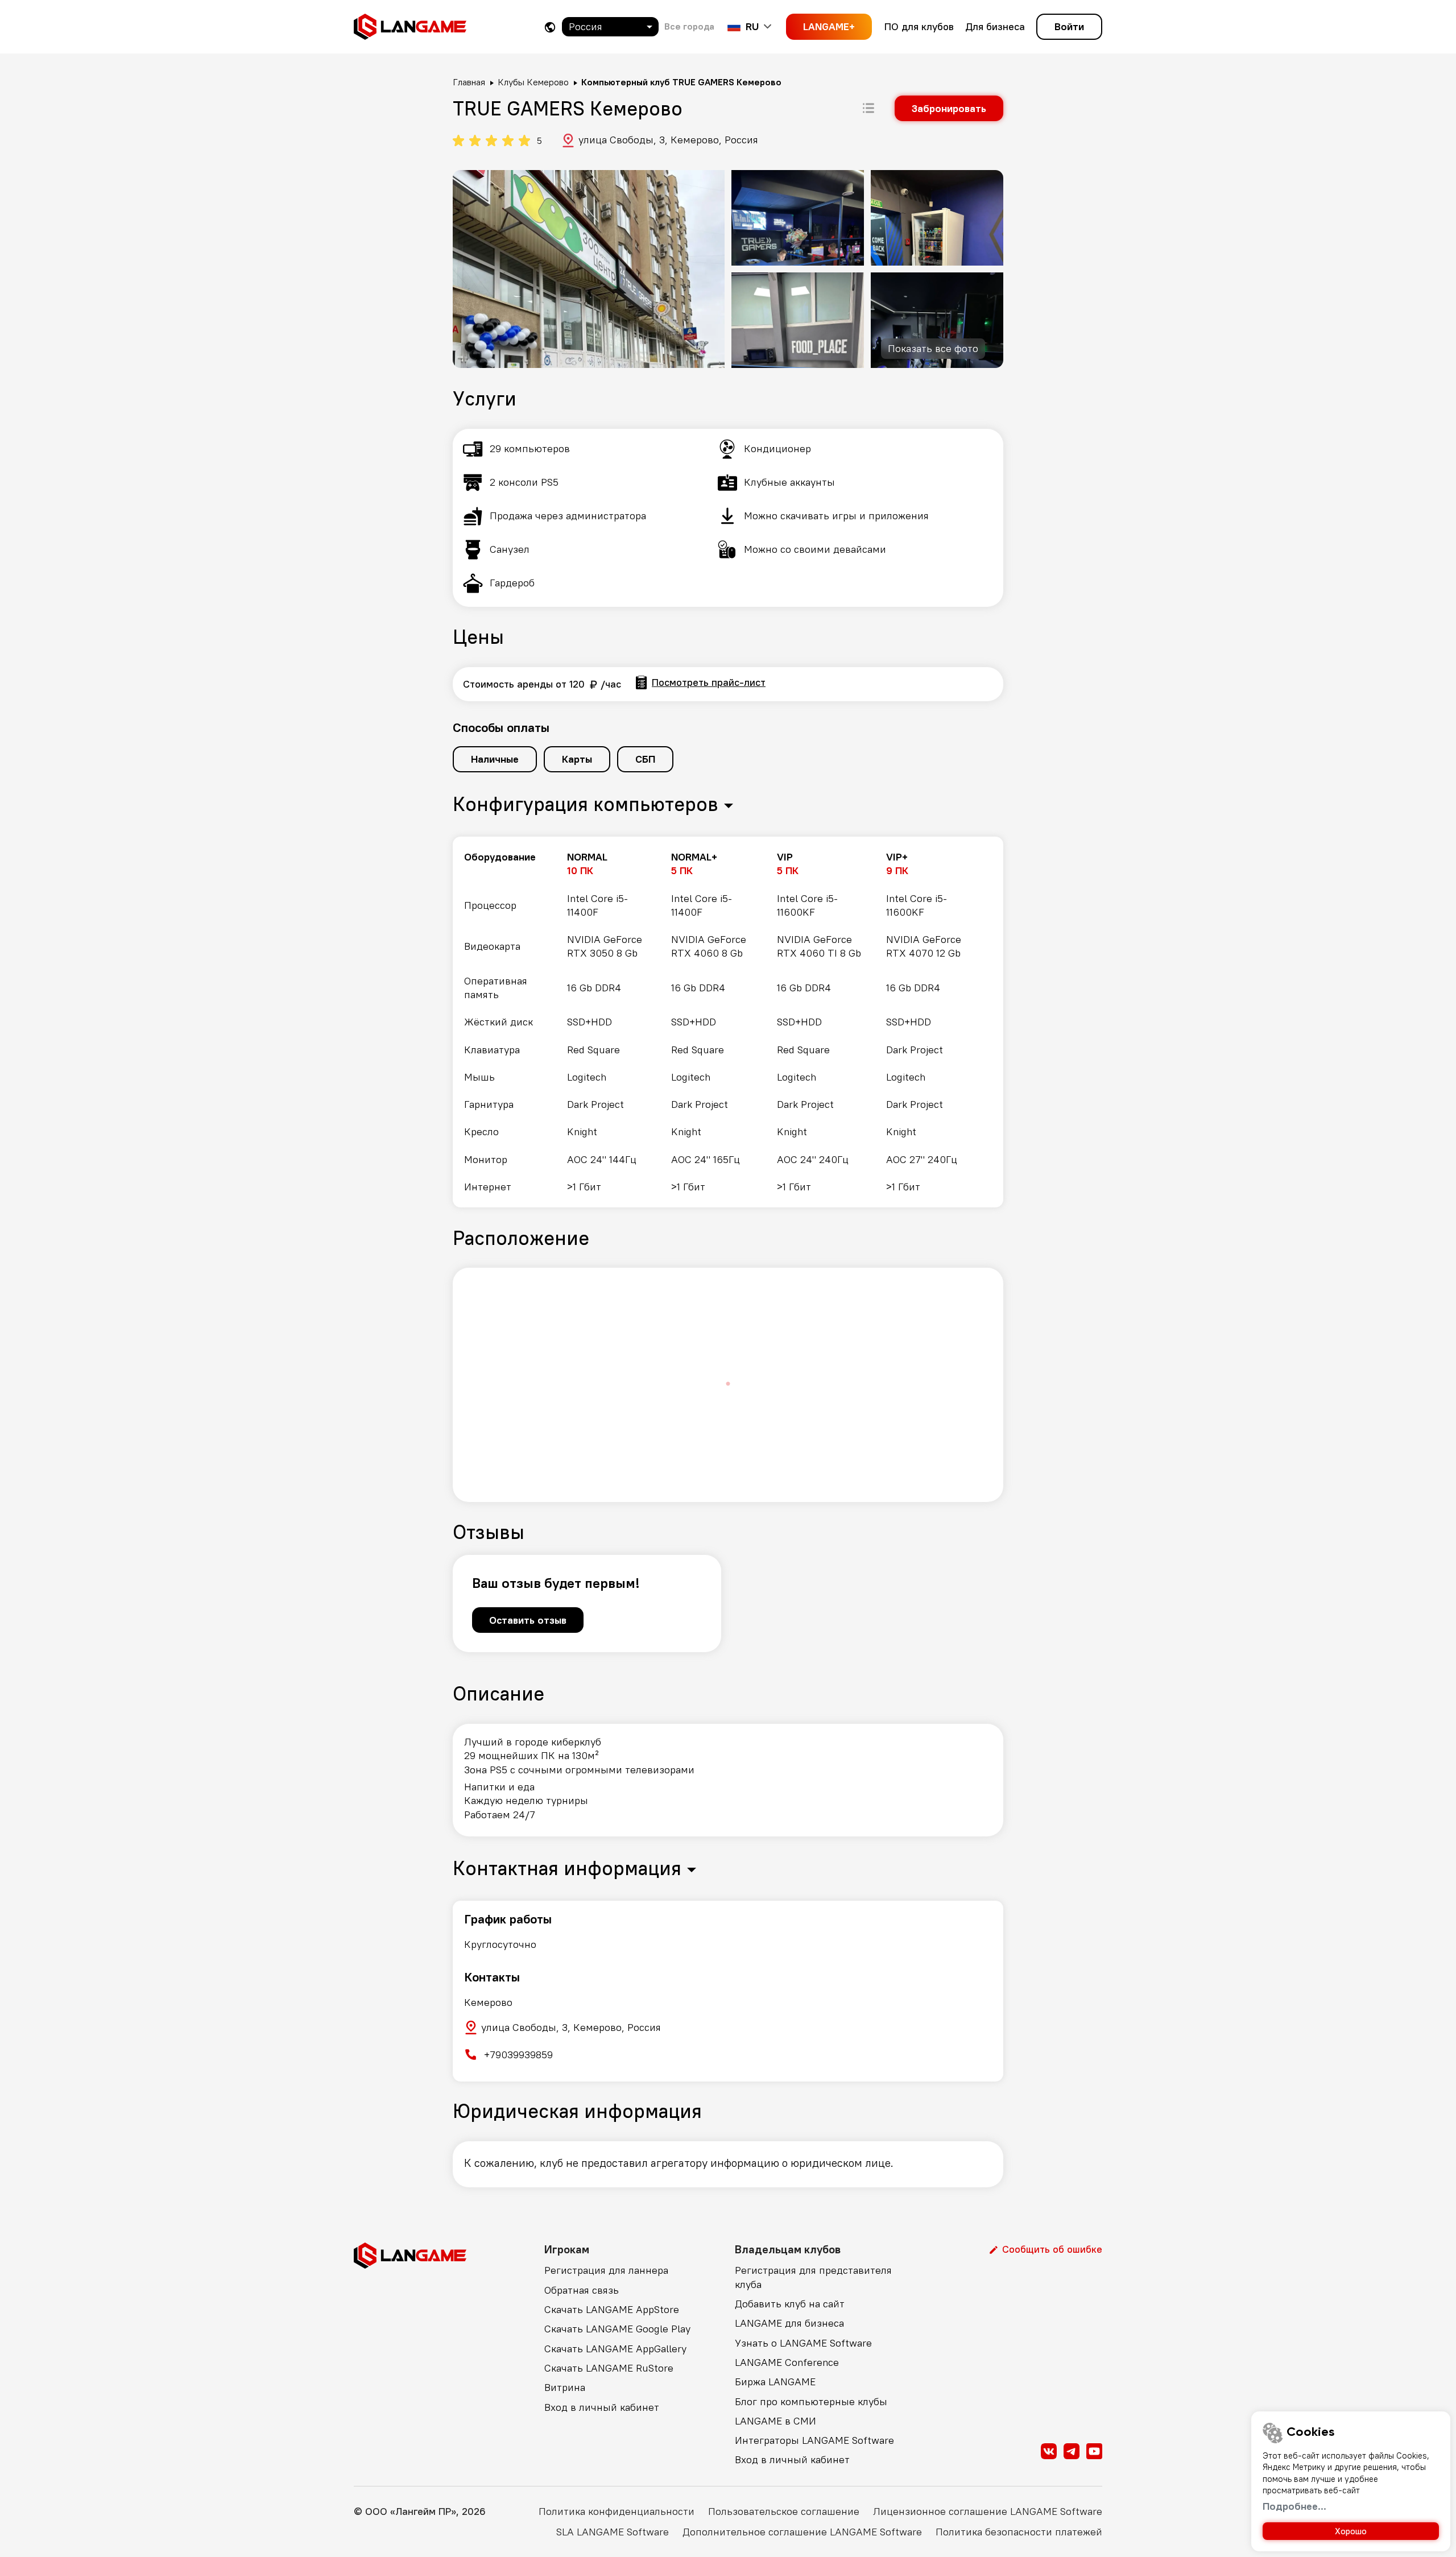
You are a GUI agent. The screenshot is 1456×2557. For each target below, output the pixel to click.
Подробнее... (1294, 2506)
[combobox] (610, 27)
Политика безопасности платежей (1019, 2532)
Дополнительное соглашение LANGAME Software (802, 2532)
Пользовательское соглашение (784, 2511)
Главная (469, 82)
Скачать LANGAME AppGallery (615, 2349)
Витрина (565, 2387)
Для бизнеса (995, 26)
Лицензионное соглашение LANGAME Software (988, 2511)
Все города (689, 26)
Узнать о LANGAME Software (803, 2343)
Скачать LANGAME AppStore (612, 2309)
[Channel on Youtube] (1094, 2451)
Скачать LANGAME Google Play (617, 2329)
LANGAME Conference (787, 2362)
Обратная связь (582, 2290)
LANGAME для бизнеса (789, 2323)
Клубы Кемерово (533, 82)
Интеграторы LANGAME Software (814, 2440)
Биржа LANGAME (775, 2382)
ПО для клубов (919, 26)
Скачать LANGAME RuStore (609, 2368)
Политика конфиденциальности (617, 2511)
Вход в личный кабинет (602, 2407)
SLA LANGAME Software (613, 2532)
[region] (728, 1022)
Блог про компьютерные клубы (811, 2401)
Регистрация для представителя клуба (813, 2277)
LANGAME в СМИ (775, 2421)
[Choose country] (550, 27)
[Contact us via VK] (1049, 2451)
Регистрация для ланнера (606, 2270)
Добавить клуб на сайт (790, 2304)
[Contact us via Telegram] (1072, 2451)
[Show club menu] (868, 108)
